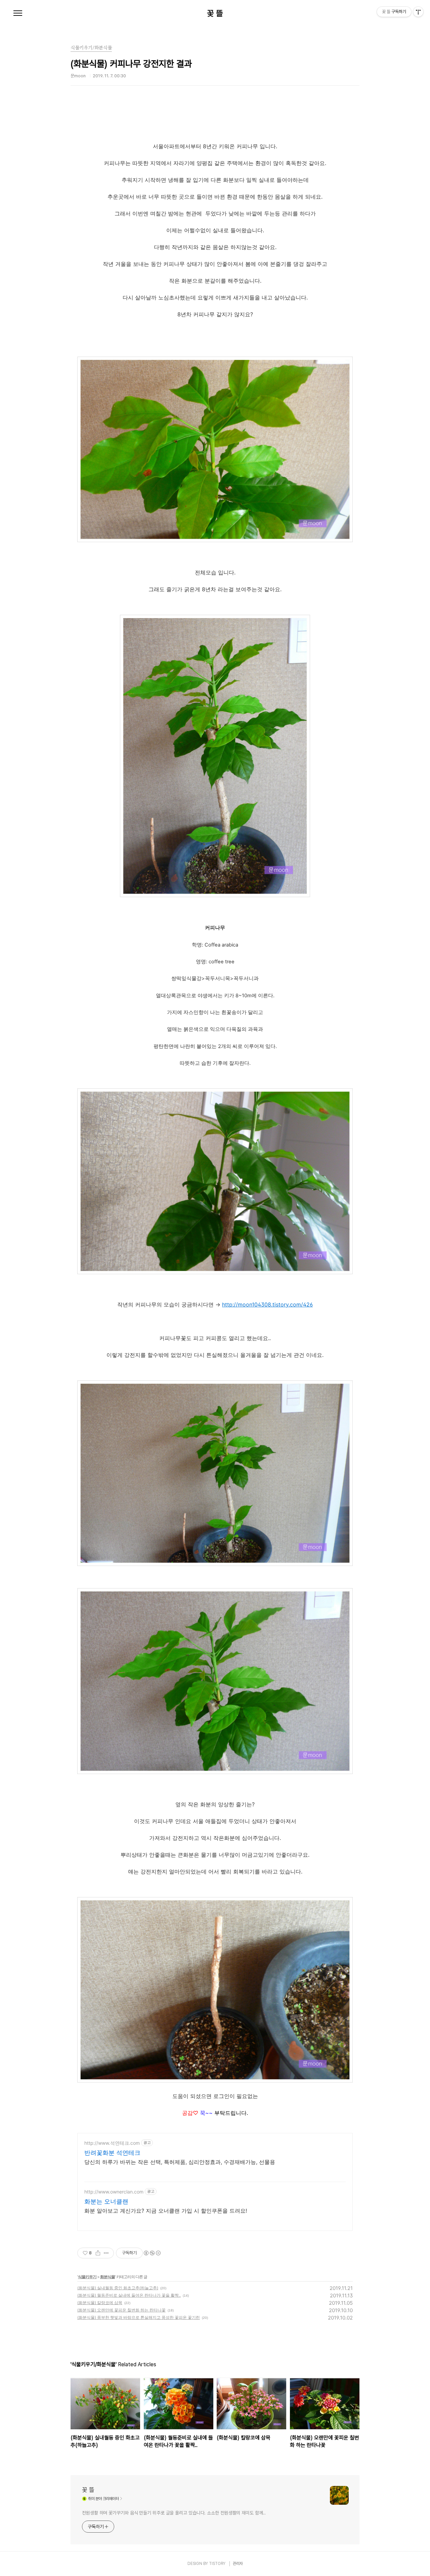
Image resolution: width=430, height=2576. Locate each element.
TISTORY (217, 2564)
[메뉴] (18, 13)
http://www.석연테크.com (112, 2143)
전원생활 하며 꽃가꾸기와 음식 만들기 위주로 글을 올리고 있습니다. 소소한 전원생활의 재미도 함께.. (174, 2513)
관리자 (238, 2564)
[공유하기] (98, 2253)
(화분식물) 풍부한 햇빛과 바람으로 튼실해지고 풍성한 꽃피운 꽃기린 (139, 2317)
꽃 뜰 (215, 13)
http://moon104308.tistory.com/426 (267, 1304)
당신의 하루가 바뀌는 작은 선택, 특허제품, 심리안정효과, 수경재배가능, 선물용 (180, 2162)
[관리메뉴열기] (418, 12)
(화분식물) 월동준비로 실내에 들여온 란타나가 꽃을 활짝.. (129, 2295)
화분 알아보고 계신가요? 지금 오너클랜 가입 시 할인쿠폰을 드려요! (166, 2211)
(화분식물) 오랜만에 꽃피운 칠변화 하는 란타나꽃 (121, 2310)
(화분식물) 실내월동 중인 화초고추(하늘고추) (118, 2288)
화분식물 (107, 2277)
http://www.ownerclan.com (114, 2192)
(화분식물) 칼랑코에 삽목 (100, 2303)
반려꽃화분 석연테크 (112, 2153)
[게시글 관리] (106, 2253)
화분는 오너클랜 (106, 2201)
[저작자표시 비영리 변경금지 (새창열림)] (152, 2253)
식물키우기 (87, 2277)
